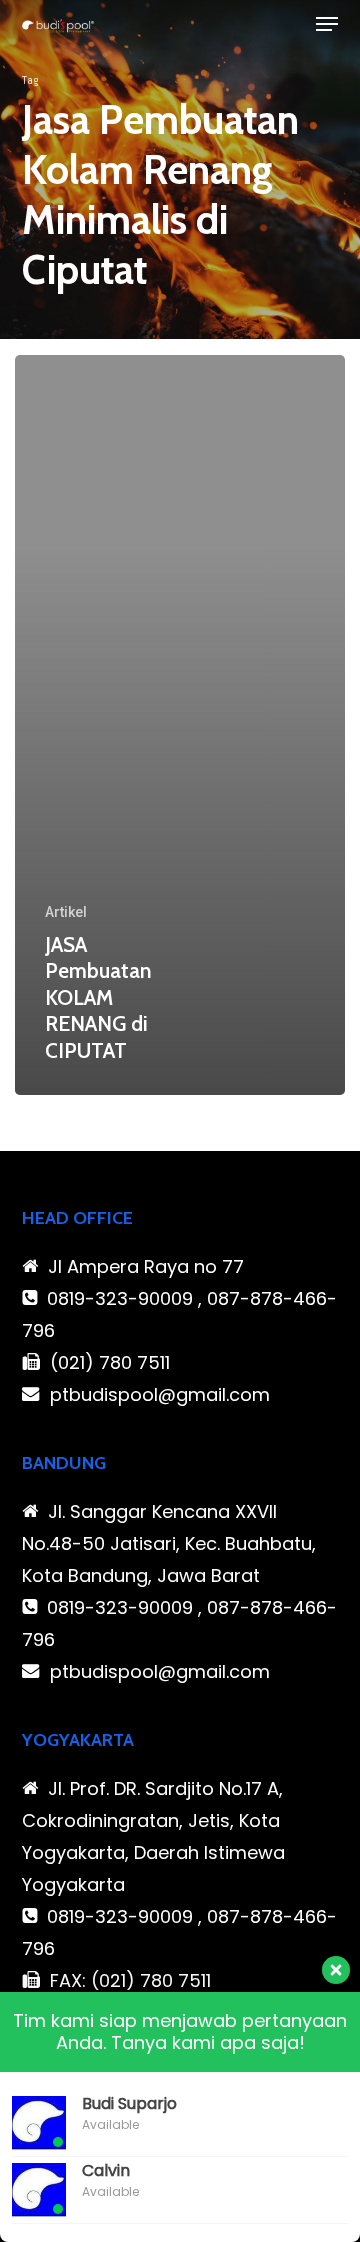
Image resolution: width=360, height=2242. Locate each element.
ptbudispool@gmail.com (160, 1394)
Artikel (66, 912)
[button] (327, 24)
